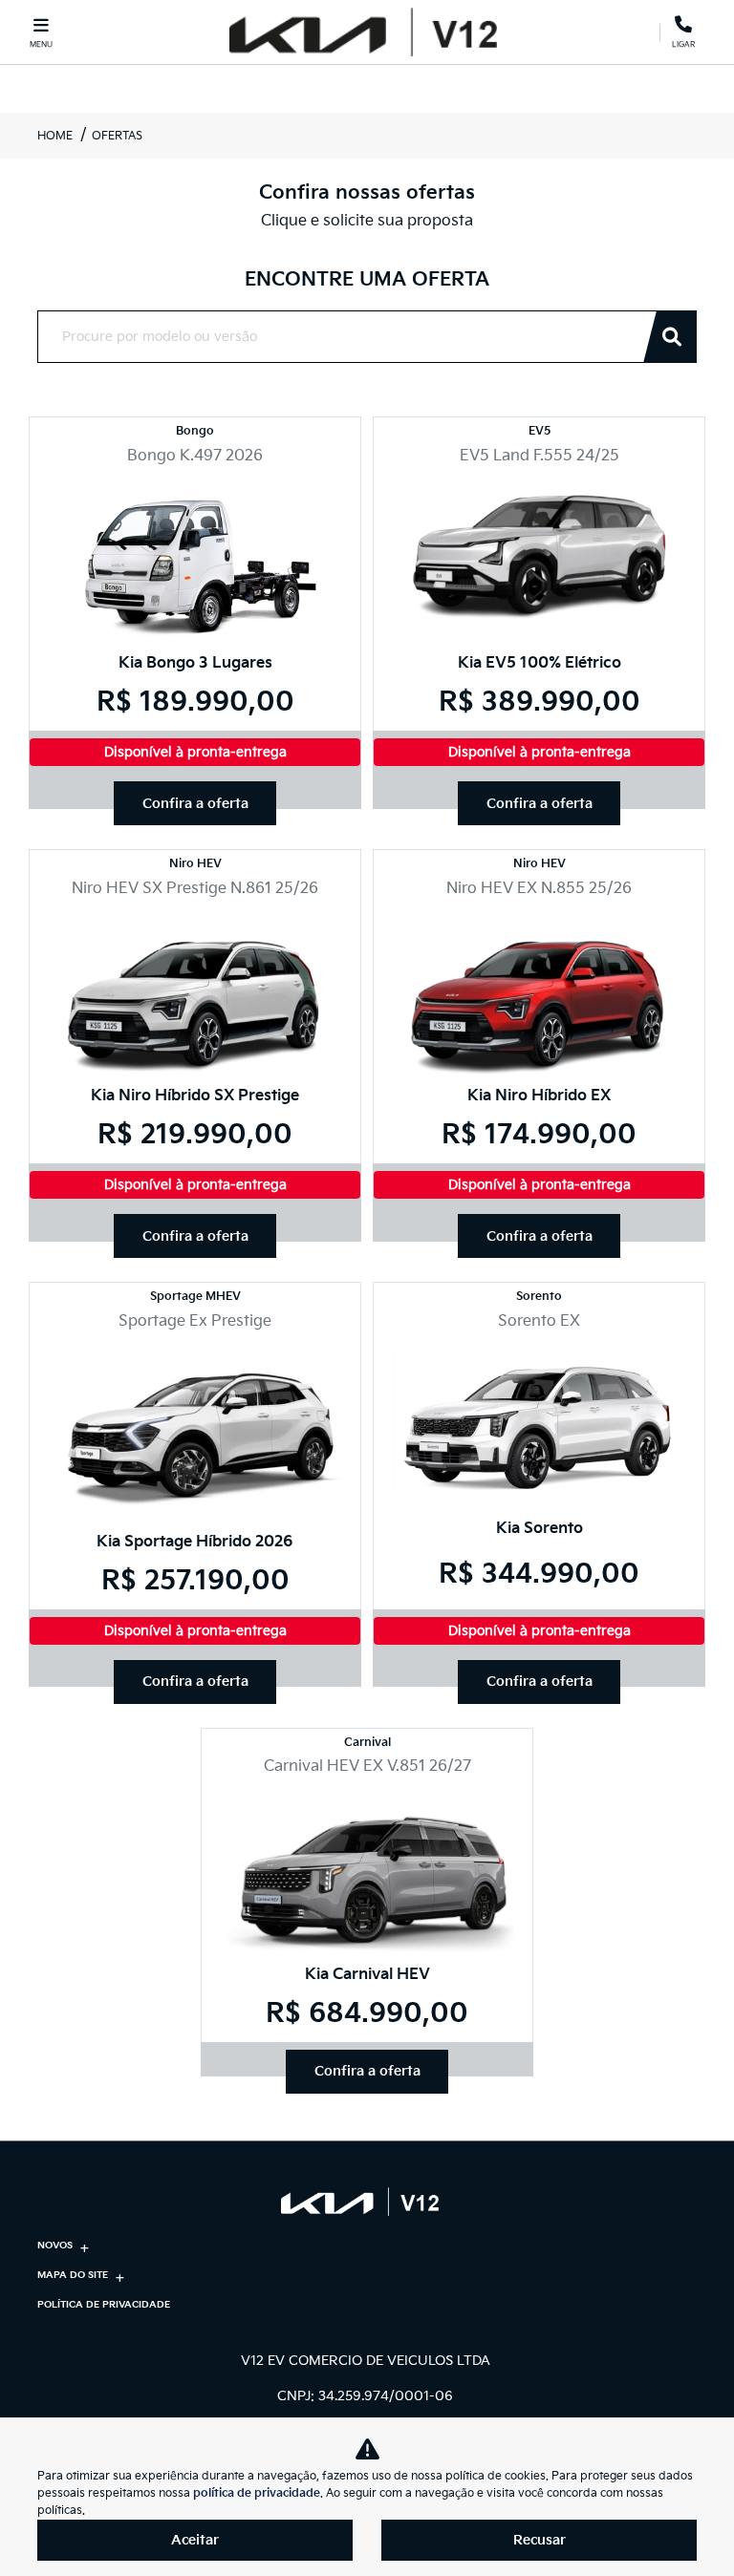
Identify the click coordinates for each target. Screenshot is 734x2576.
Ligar (683, 41)
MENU (41, 44)
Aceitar (195, 2540)
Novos (55, 2246)
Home (55, 136)
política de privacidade (257, 2493)
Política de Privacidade (104, 2305)
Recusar (540, 2540)
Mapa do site (73, 2275)
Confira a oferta (195, 804)
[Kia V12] (363, 32)
